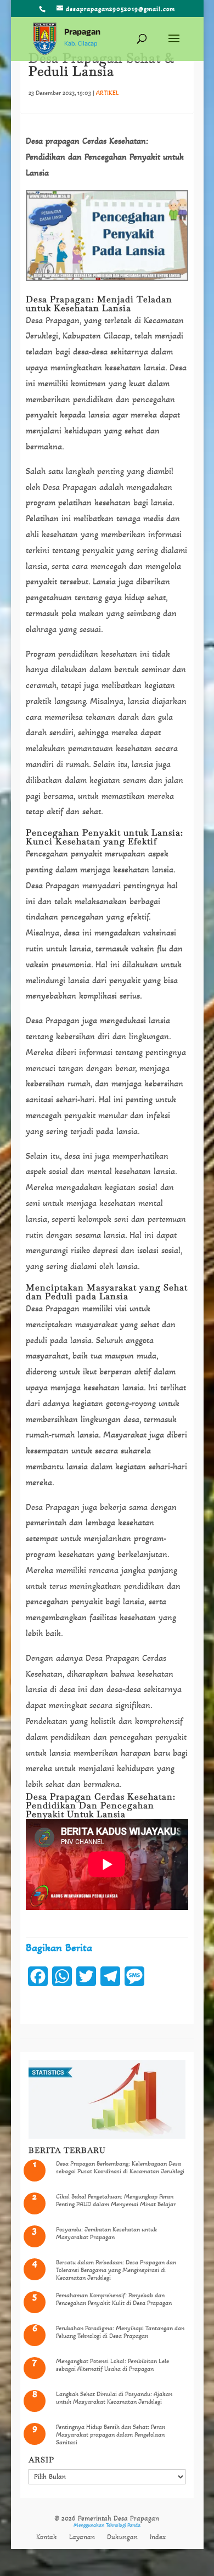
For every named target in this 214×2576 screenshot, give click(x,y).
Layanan (82, 2537)
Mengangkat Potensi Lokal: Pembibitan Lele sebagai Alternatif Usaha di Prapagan (112, 2365)
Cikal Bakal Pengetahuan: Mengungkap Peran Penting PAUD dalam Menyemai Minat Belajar (116, 2200)
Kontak (47, 2537)
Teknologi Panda (123, 2525)
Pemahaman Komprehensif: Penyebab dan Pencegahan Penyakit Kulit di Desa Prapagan (114, 2299)
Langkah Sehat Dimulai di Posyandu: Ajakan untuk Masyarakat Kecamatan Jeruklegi (114, 2398)
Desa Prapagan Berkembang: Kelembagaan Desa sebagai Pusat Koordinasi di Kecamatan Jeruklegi (120, 2167)
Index (158, 2537)
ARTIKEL (108, 93)
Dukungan (122, 2537)
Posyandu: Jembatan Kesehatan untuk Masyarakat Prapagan (106, 2233)
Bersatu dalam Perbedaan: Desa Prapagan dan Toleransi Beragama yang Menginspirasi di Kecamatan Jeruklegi (116, 2270)
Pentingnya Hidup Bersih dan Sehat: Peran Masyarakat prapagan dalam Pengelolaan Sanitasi (111, 2435)
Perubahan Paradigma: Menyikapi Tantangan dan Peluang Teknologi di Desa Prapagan (120, 2332)
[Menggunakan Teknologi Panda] (45, 40)
